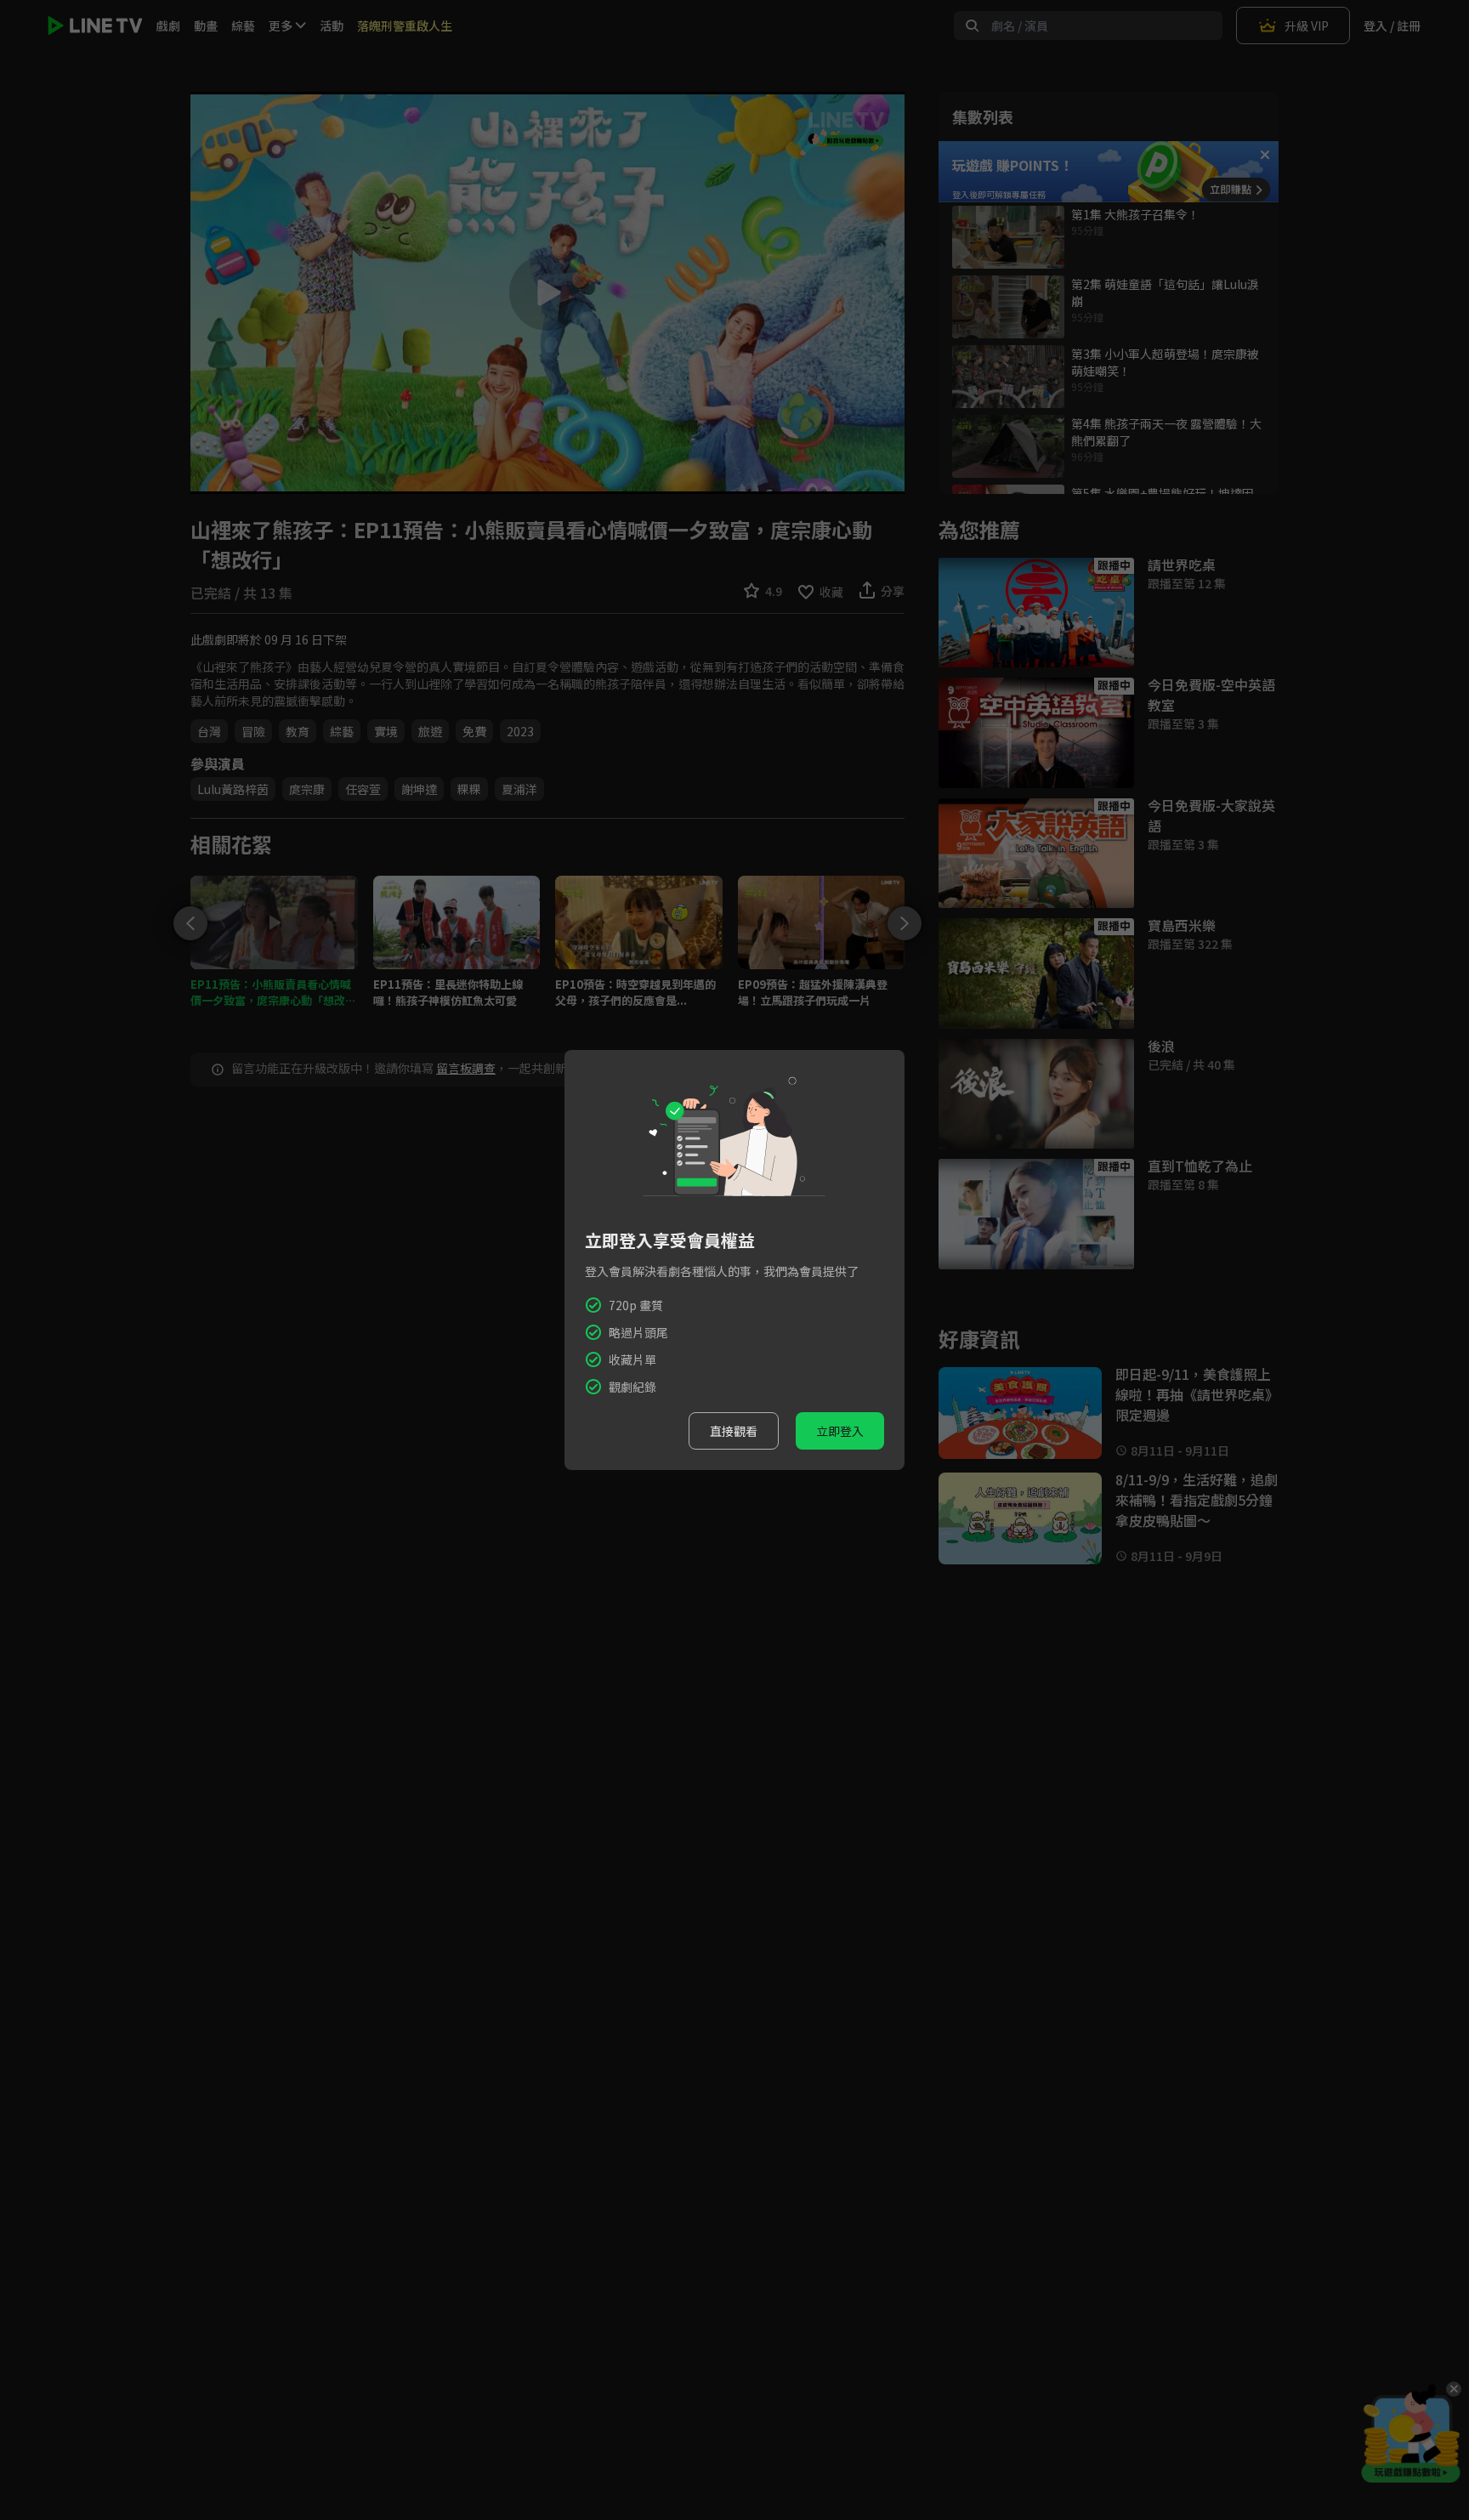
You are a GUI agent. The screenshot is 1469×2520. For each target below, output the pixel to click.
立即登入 (840, 1431)
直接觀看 (734, 1431)
